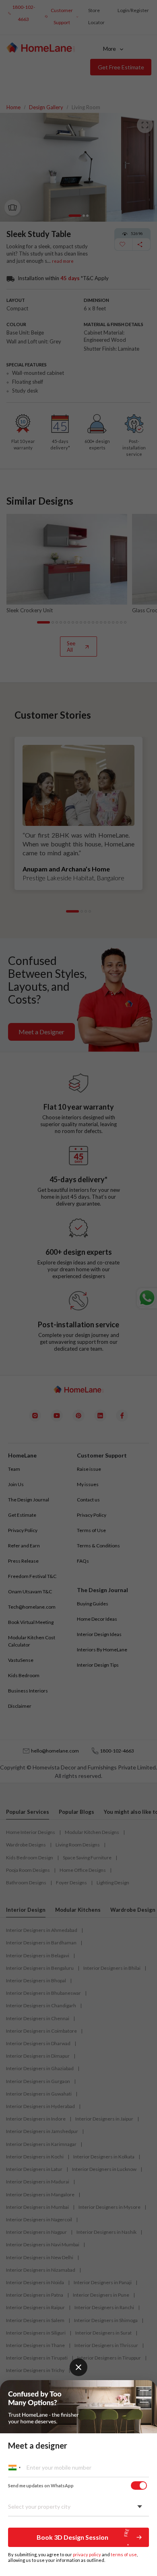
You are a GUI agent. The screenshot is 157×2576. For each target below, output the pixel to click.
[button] (78, 2537)
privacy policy (87, 2554)
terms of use (124, 2554)
